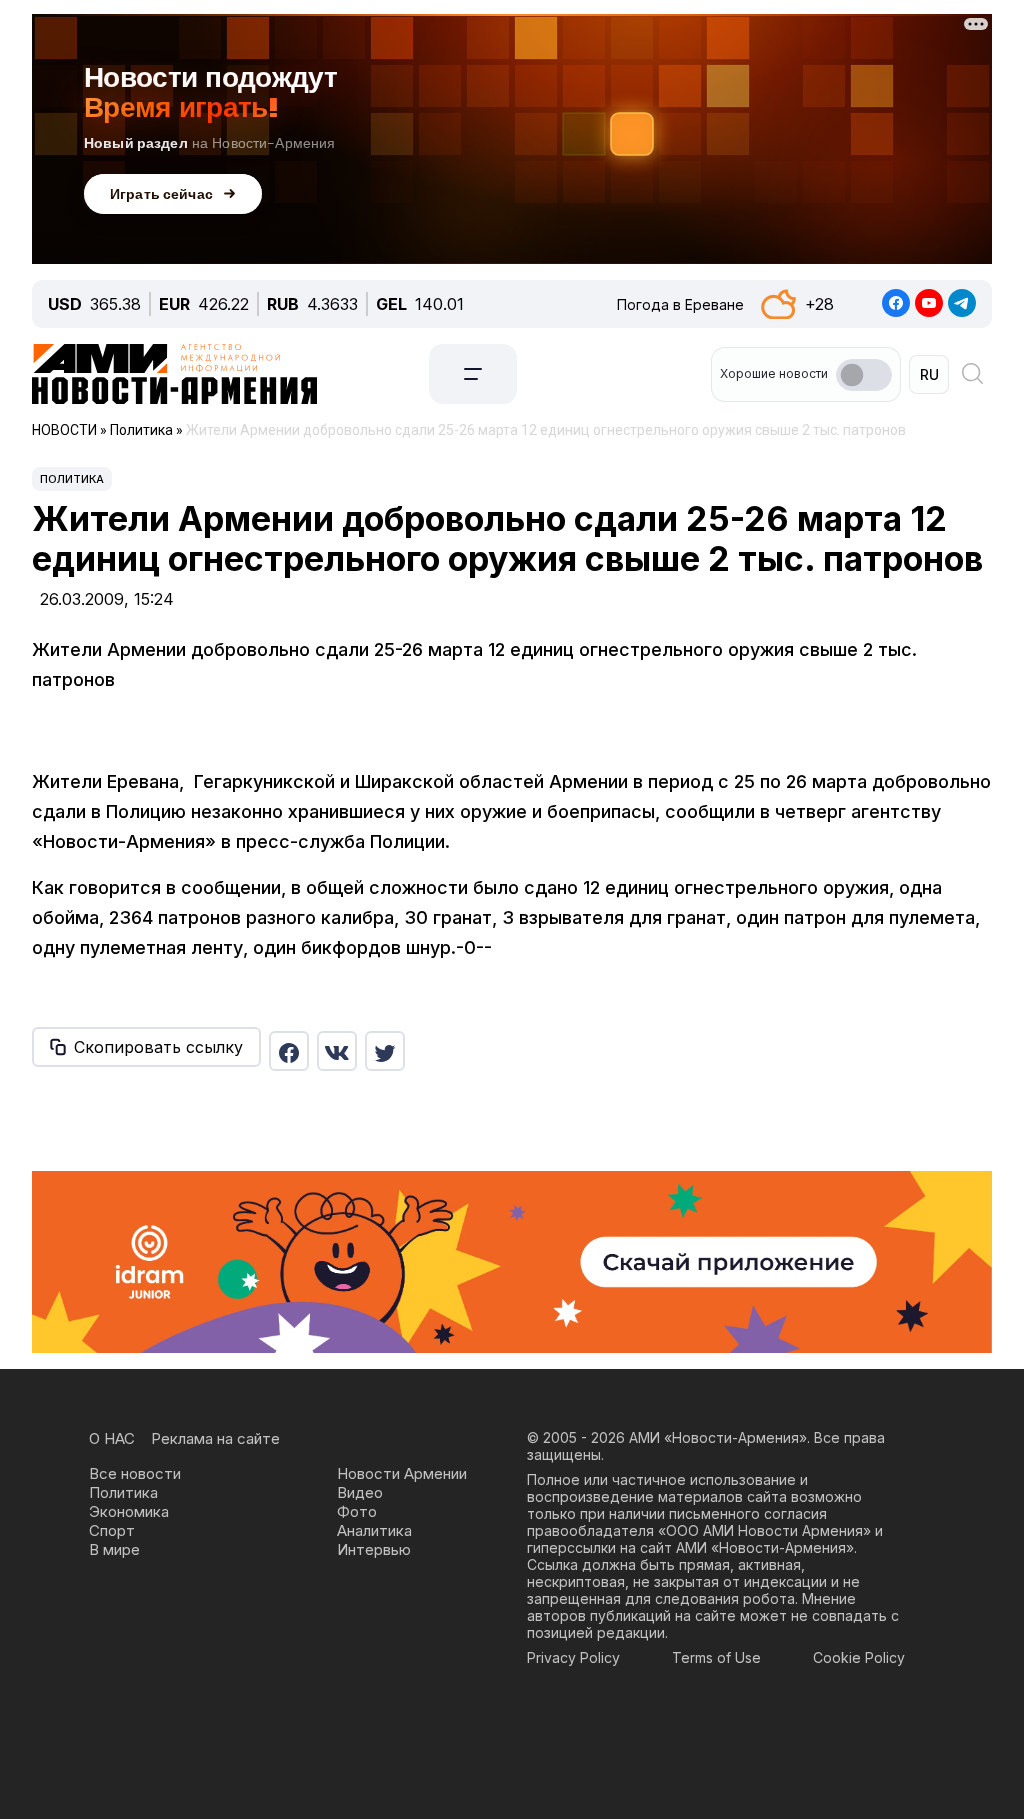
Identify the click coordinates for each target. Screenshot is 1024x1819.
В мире (114, 1549)
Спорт (112, 1530)
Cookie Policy (859, 1657)
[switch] (864, 375)
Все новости (135, 1473)
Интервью (374, 1549)
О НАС (112, 1438)
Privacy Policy (573, 1657)
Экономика (129, 1511)
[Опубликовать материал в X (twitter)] (385, 1051)
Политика (72, 479)
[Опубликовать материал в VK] (337, 1051)
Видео (360, 1492)
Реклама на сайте (215, 1438)
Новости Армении (402, 1473)
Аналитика (374, 1530)
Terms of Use (716, 1657)
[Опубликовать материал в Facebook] (289, 1051)
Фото (357, 1511)
